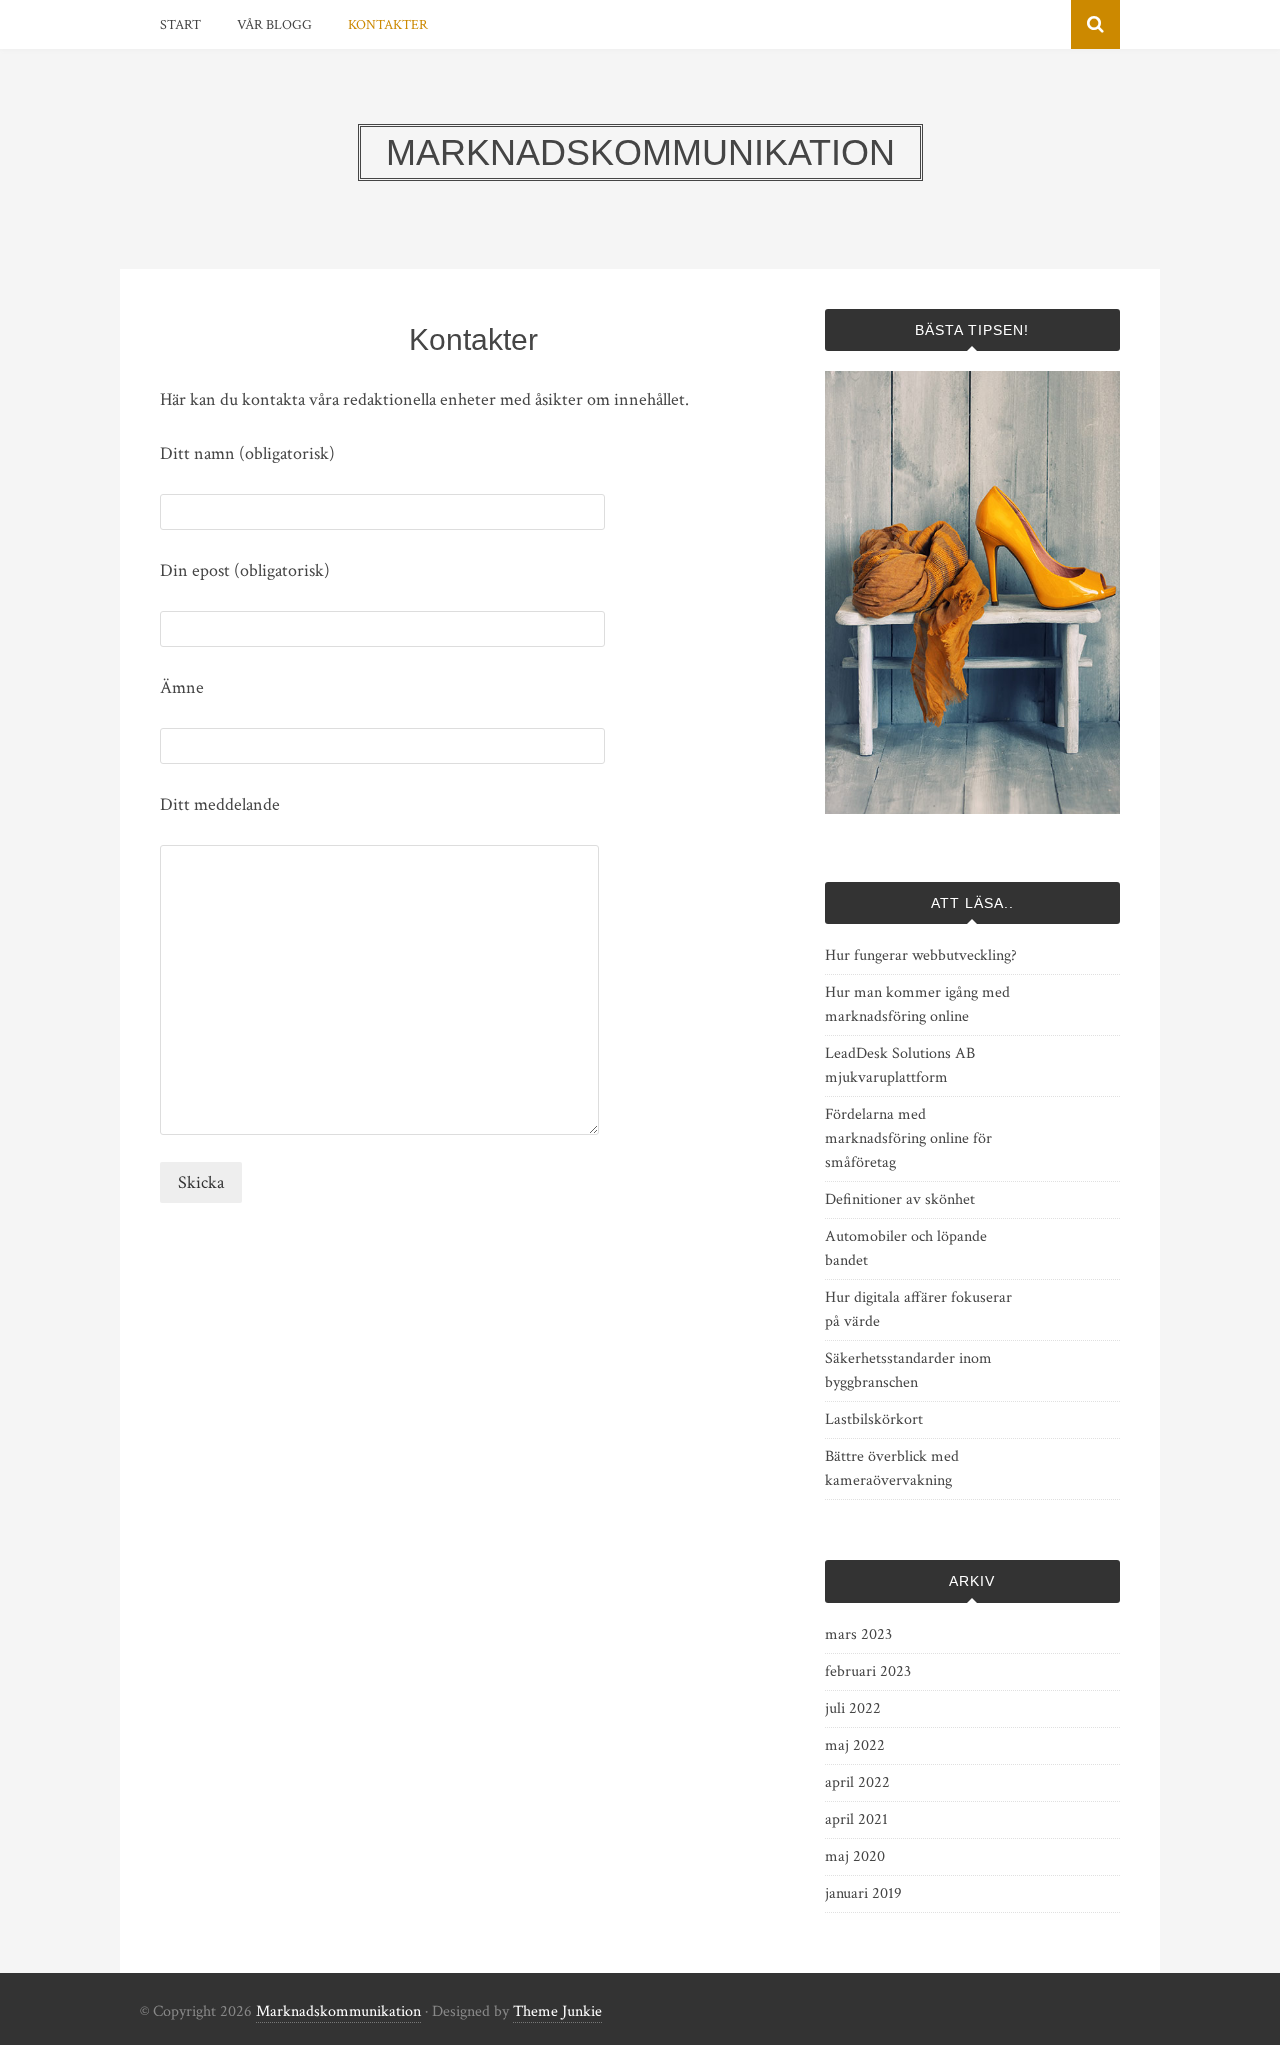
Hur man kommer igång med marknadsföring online (917, 1004)
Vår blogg (274, 25)
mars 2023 (858, 1634)
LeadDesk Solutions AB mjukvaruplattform (900, 1065)
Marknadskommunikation (338, 2011)
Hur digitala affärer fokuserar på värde (918, 1309)
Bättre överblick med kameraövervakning (892, 1468)
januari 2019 (863, 1893)
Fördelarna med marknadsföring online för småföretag (908, 1138)
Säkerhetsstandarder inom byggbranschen (908, 1370)
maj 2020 (855, 1856)
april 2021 (856, 1819)
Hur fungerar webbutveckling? (921, 955)
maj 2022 (855, 1745)
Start (180, 25)
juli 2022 (853, 1708)
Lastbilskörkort (874, 1419)
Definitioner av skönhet (900, 1199)
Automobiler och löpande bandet (906, 1248)
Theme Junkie (557, 2011)
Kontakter (388, 25)
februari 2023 (868, 1671)
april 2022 (857, 1782)
